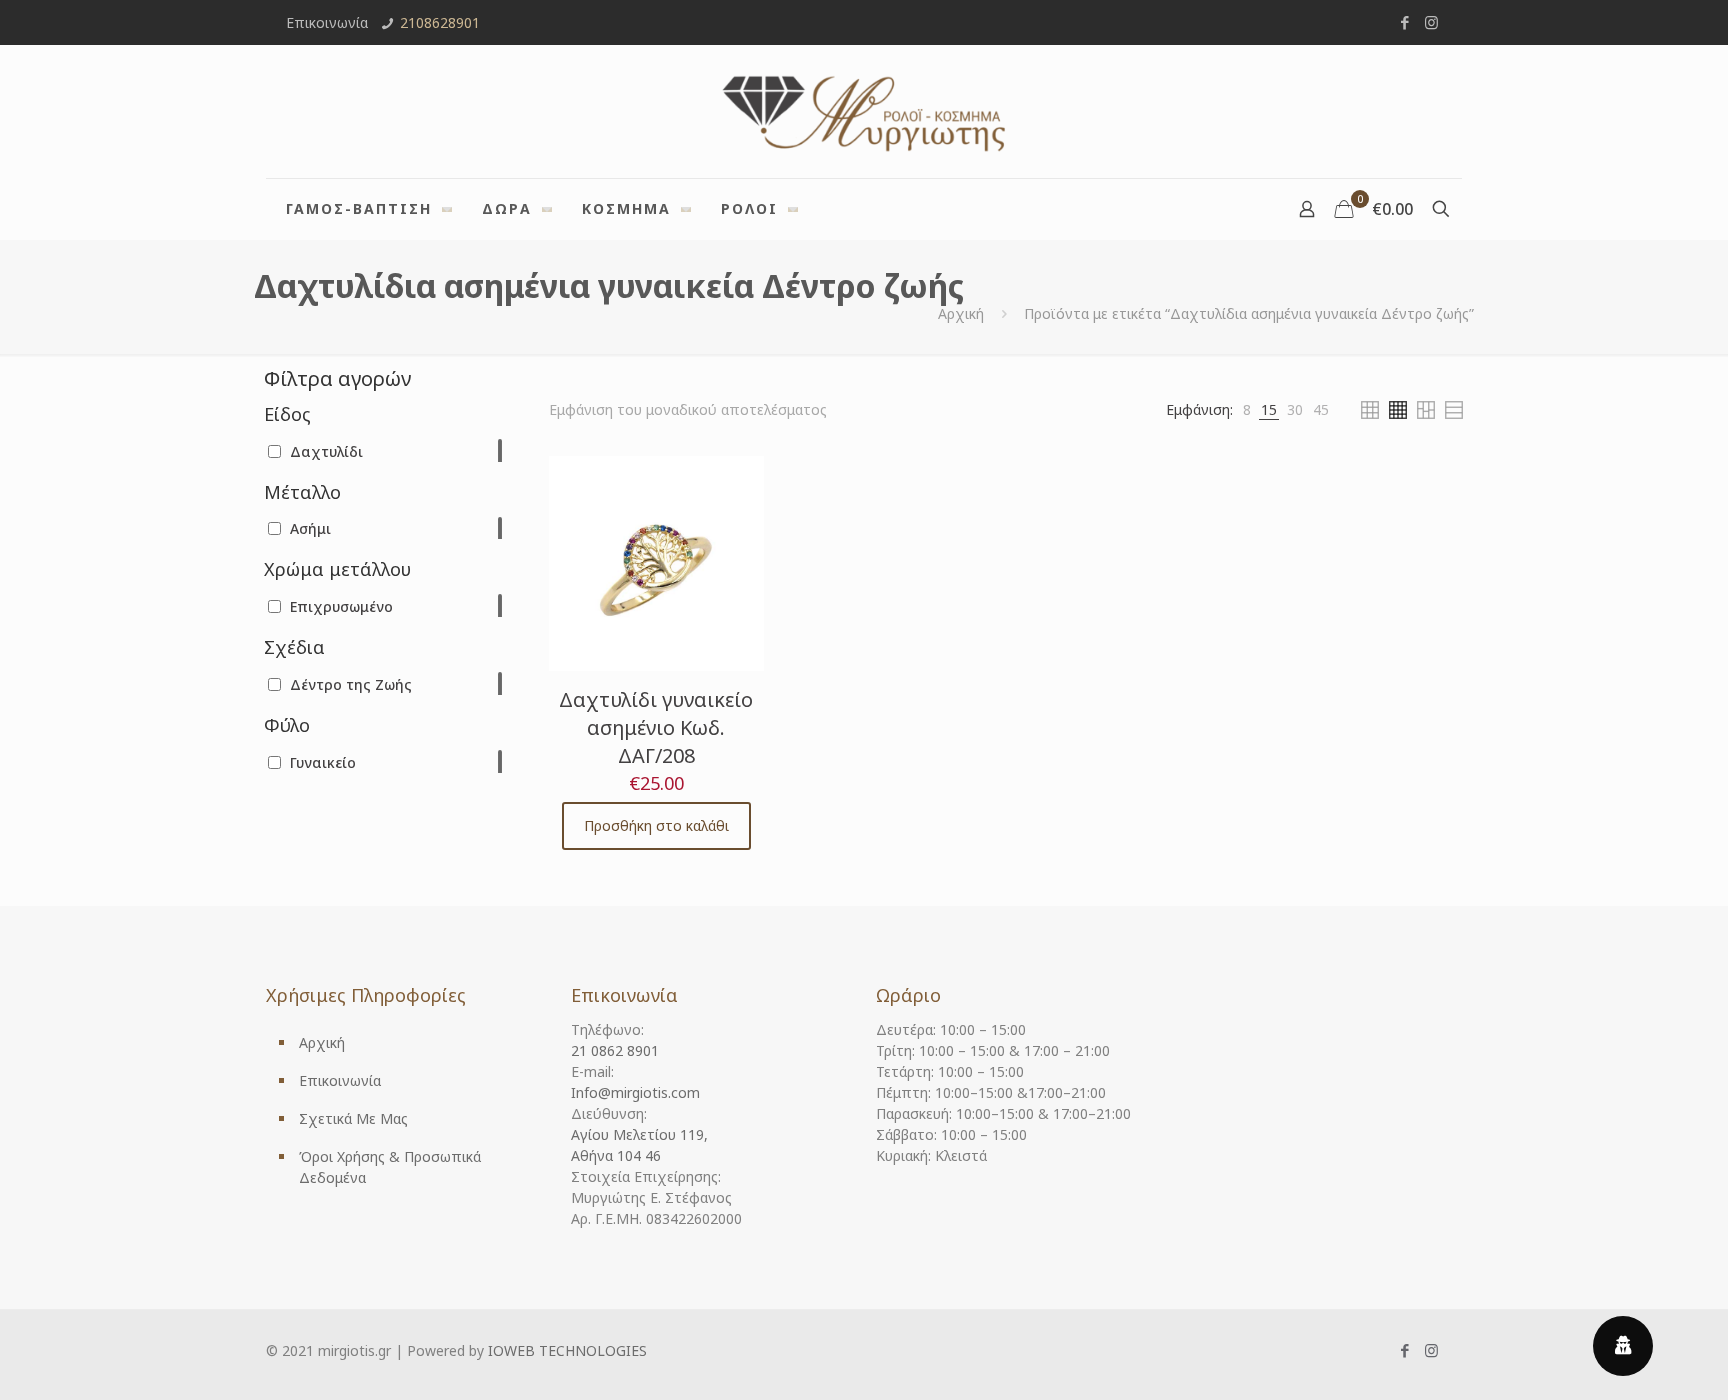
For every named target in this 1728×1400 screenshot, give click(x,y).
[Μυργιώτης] (864, 111)
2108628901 (440, 22)
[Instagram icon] (1431, 22)
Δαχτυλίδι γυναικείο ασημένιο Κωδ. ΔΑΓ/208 (656, 727)
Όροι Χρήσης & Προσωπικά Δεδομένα (390, 1167)
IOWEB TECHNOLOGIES (567, 1350)
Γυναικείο (323, 762)
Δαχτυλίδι (326, 451)
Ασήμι (310, 528)
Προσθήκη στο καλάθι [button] (656, 825)
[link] (1247, 409)
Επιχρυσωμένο (341, 606)
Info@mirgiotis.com (635, 1092)
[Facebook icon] (1404, 22)
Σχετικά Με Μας (353, 1118)
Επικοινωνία (340, 1080)
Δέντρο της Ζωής (351, 684)
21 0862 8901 (615, 1050)
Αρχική (961, 313)
